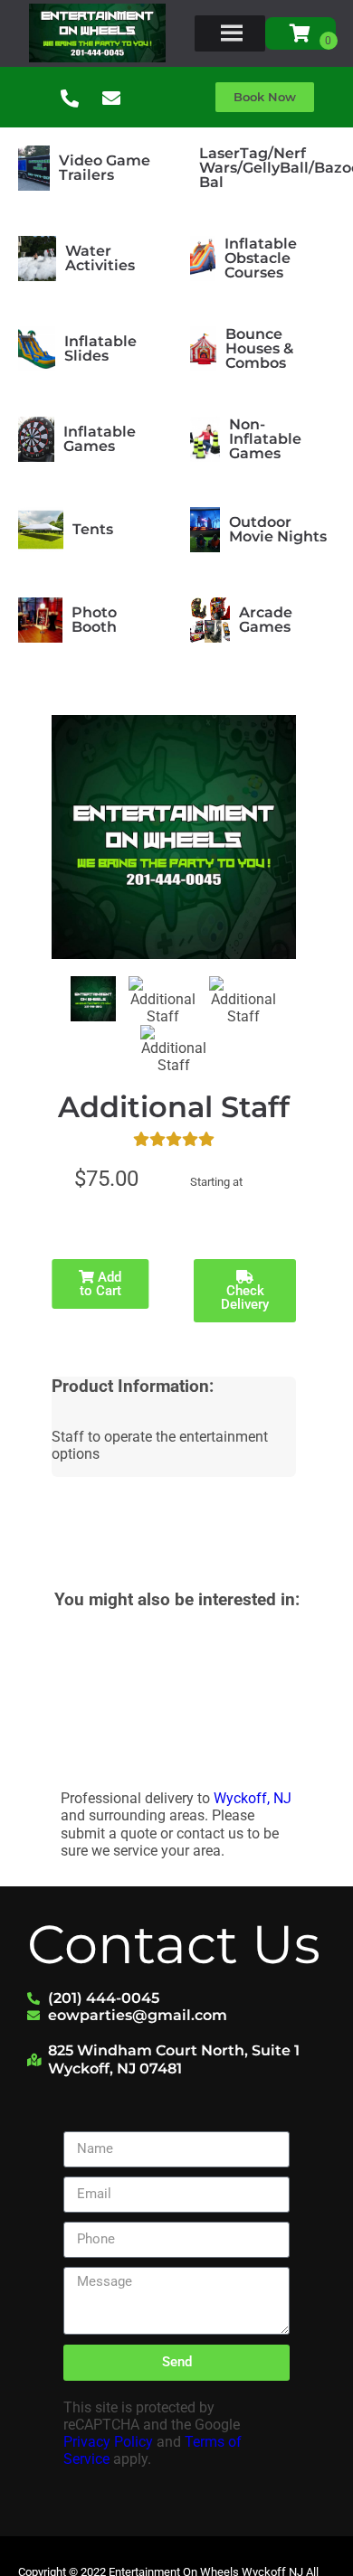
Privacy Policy (108, 2442)
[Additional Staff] (93, 999)
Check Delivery (245, 1297)
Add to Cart (101, 1284)
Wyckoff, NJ (253, 1798)
